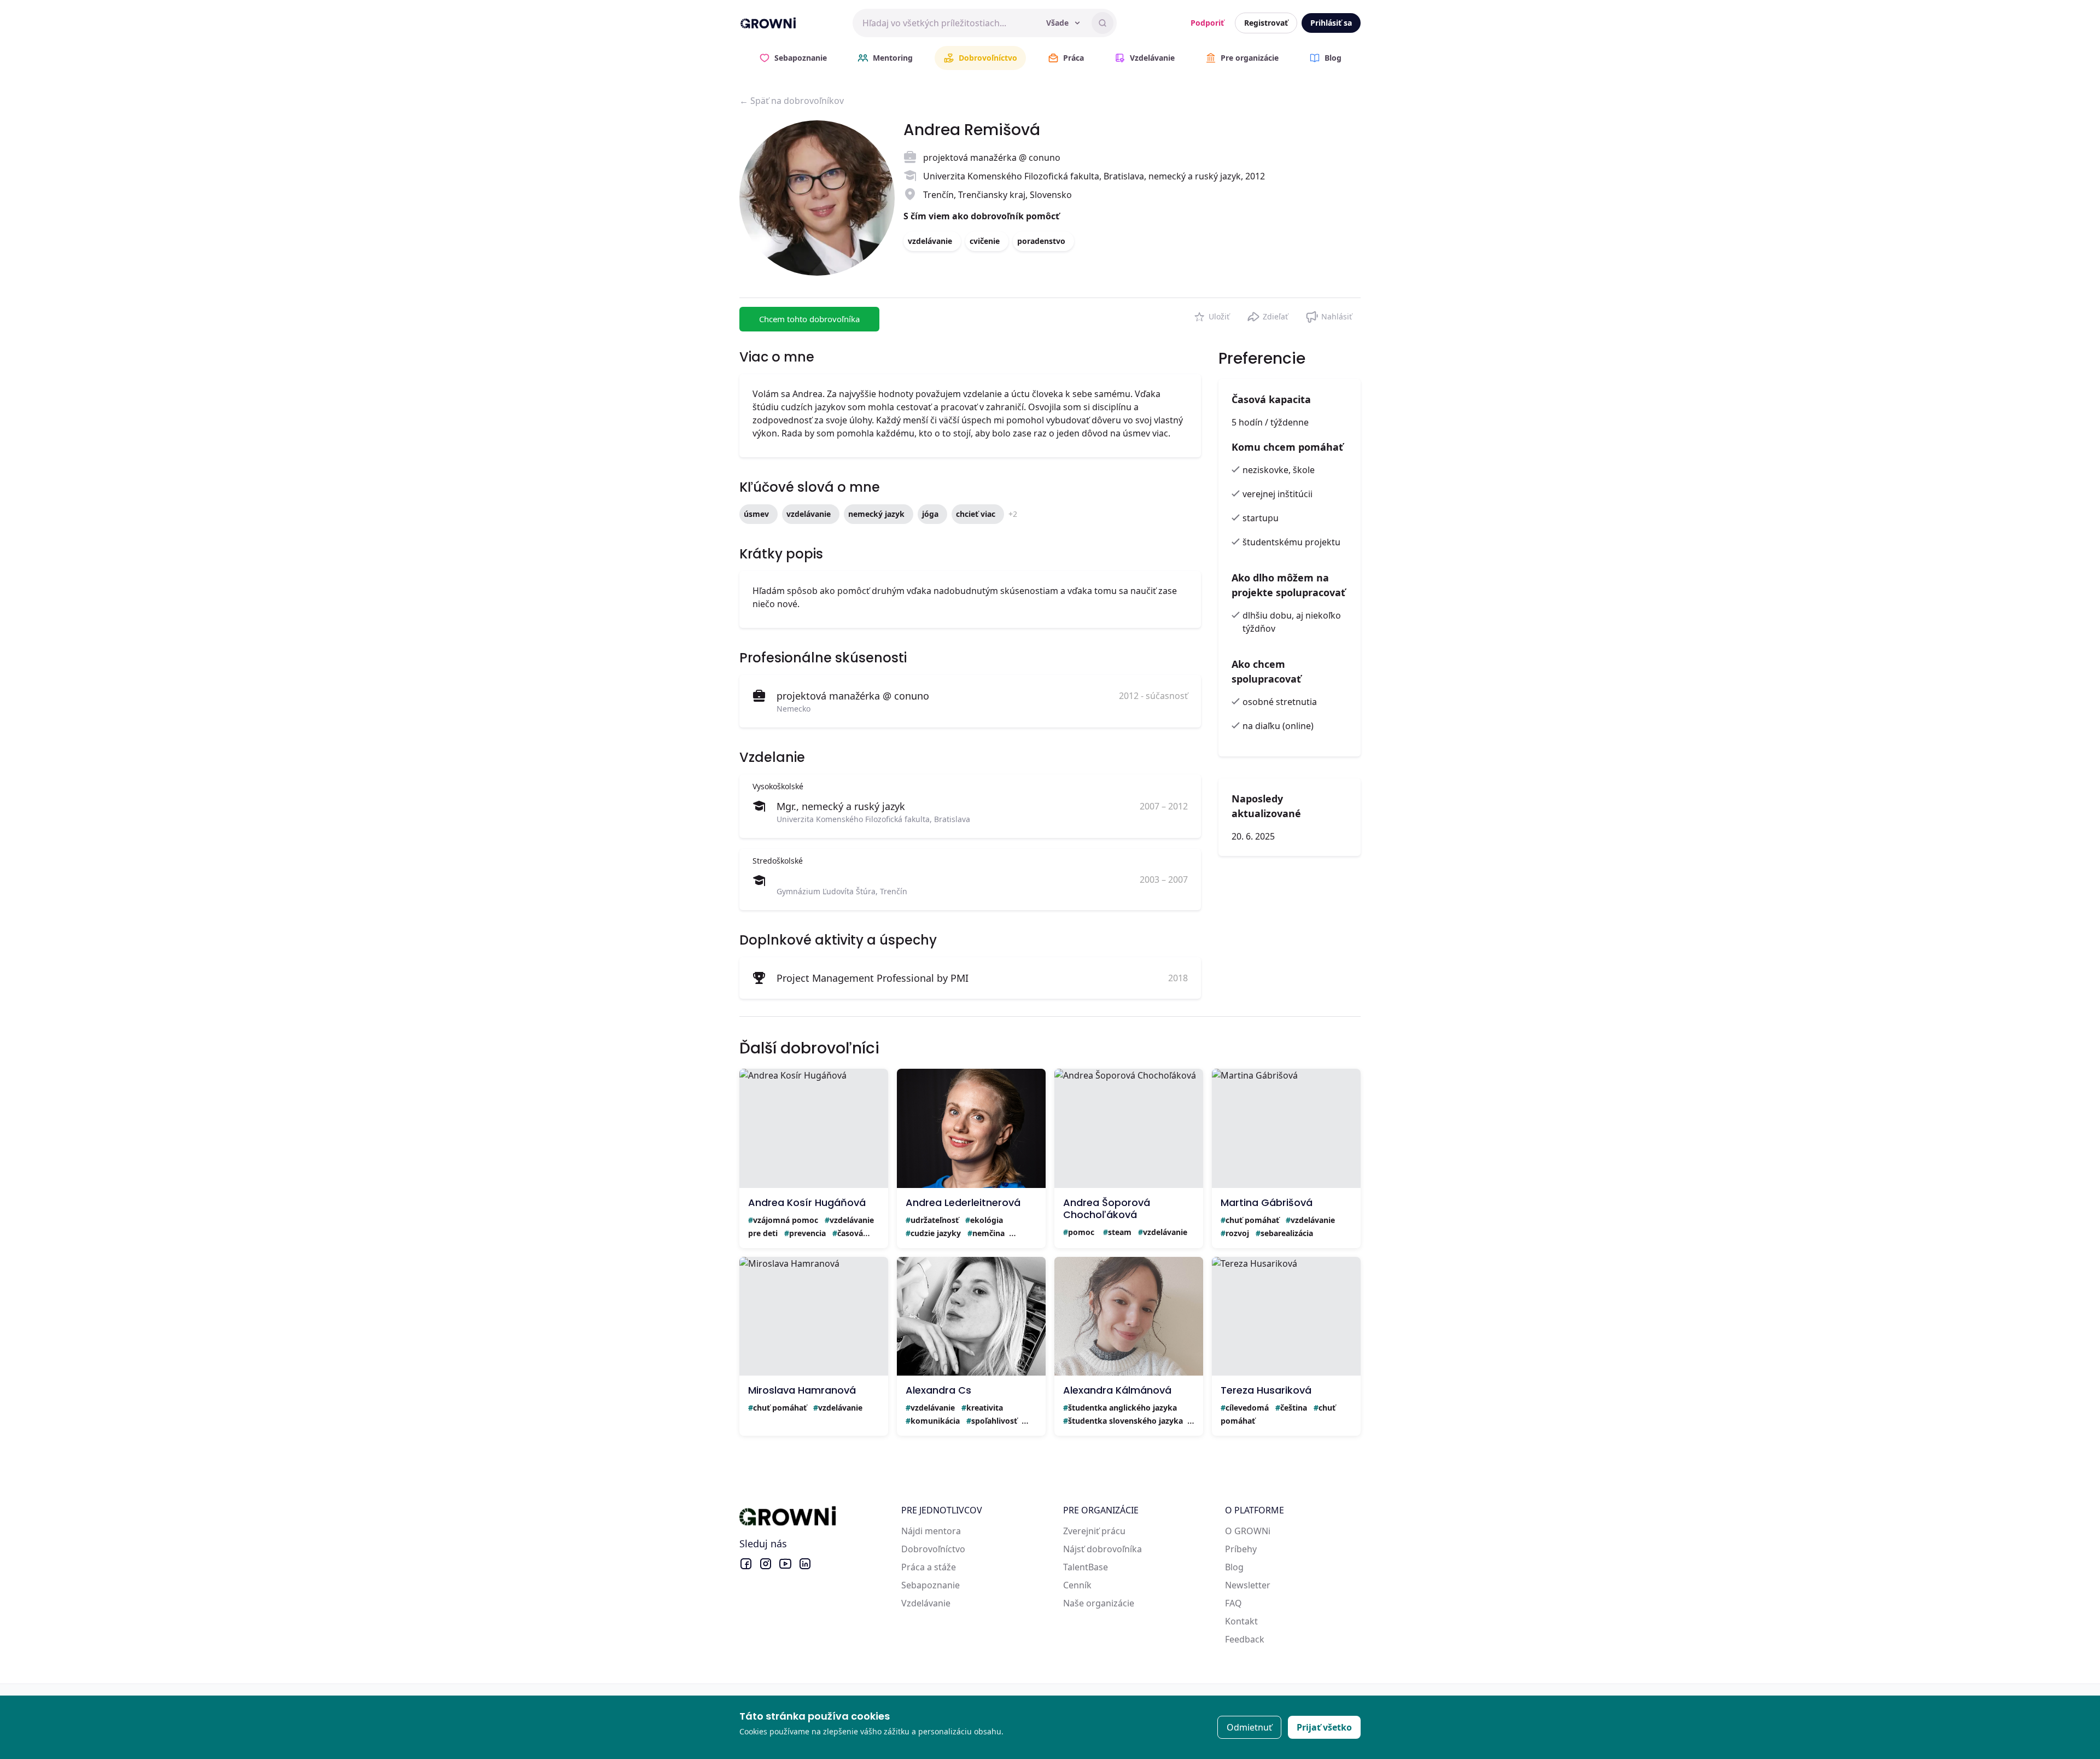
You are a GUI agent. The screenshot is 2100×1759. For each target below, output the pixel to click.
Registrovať (1266, 23)
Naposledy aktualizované (1266, 806)
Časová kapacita (1271, 399)
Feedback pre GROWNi (1272, 1639)
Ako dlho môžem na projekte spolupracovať (1288, 585)
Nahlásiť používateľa (1329, 314)
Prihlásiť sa (1331, 23)
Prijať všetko (1324, 1727)
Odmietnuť (1249, 1727)
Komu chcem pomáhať (1287, 447)
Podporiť (1207, 23)
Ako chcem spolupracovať (1266, 671)
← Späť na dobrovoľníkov (792, 101)
